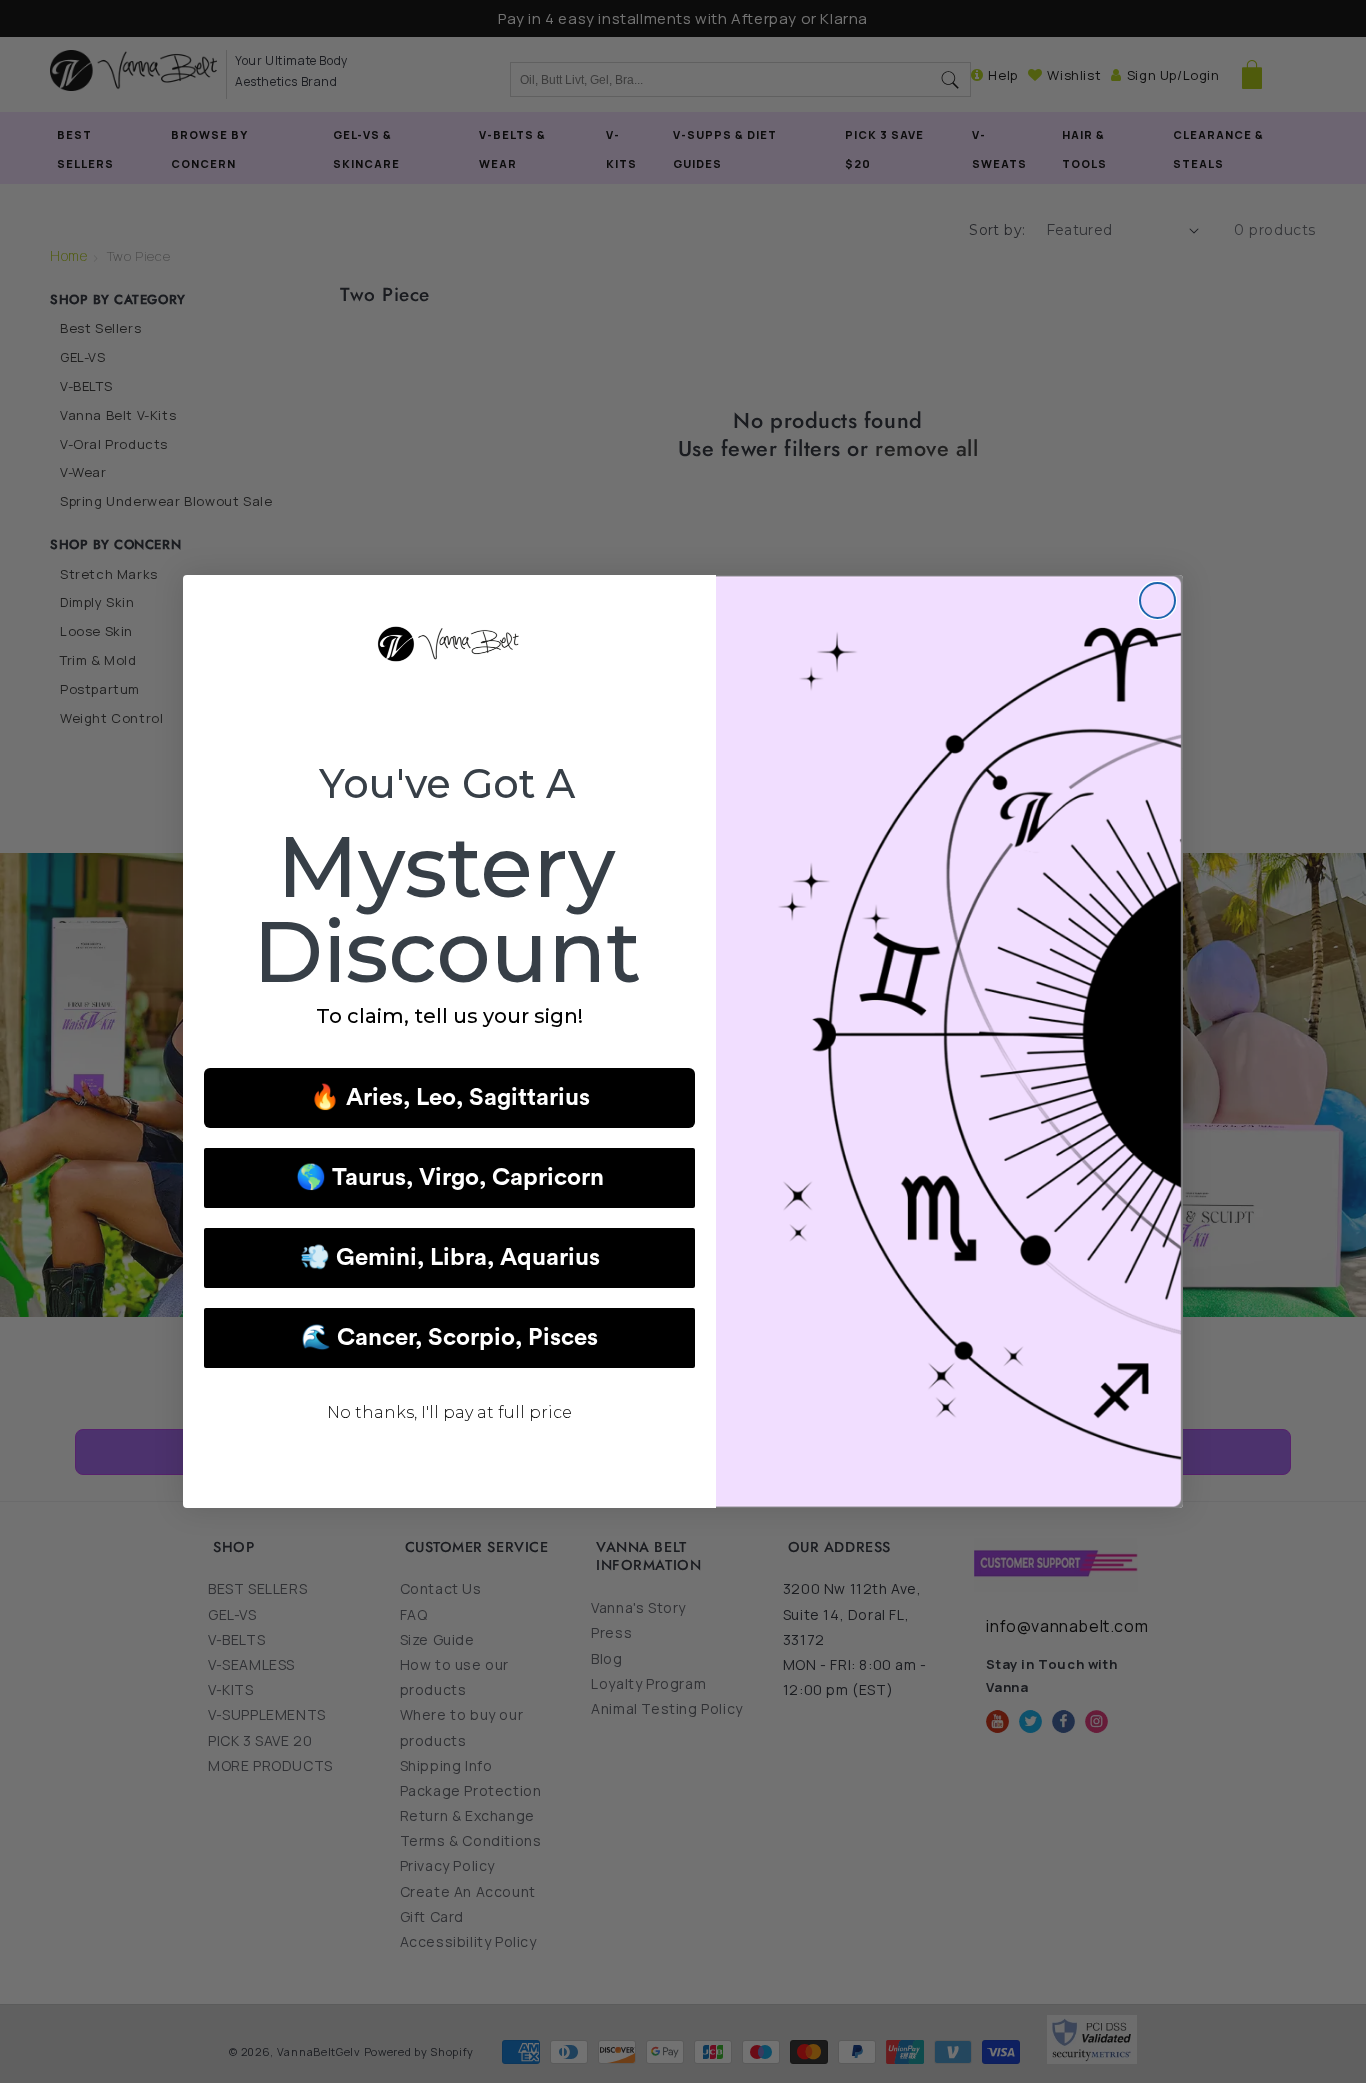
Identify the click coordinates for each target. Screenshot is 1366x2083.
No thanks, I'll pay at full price (449, 1412)
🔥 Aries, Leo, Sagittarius (450, 1098)
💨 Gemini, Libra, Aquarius (450, 1258)
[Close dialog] (1157, 600)
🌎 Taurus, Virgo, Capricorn (450, 1178)
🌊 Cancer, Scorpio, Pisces (449, 1338)
